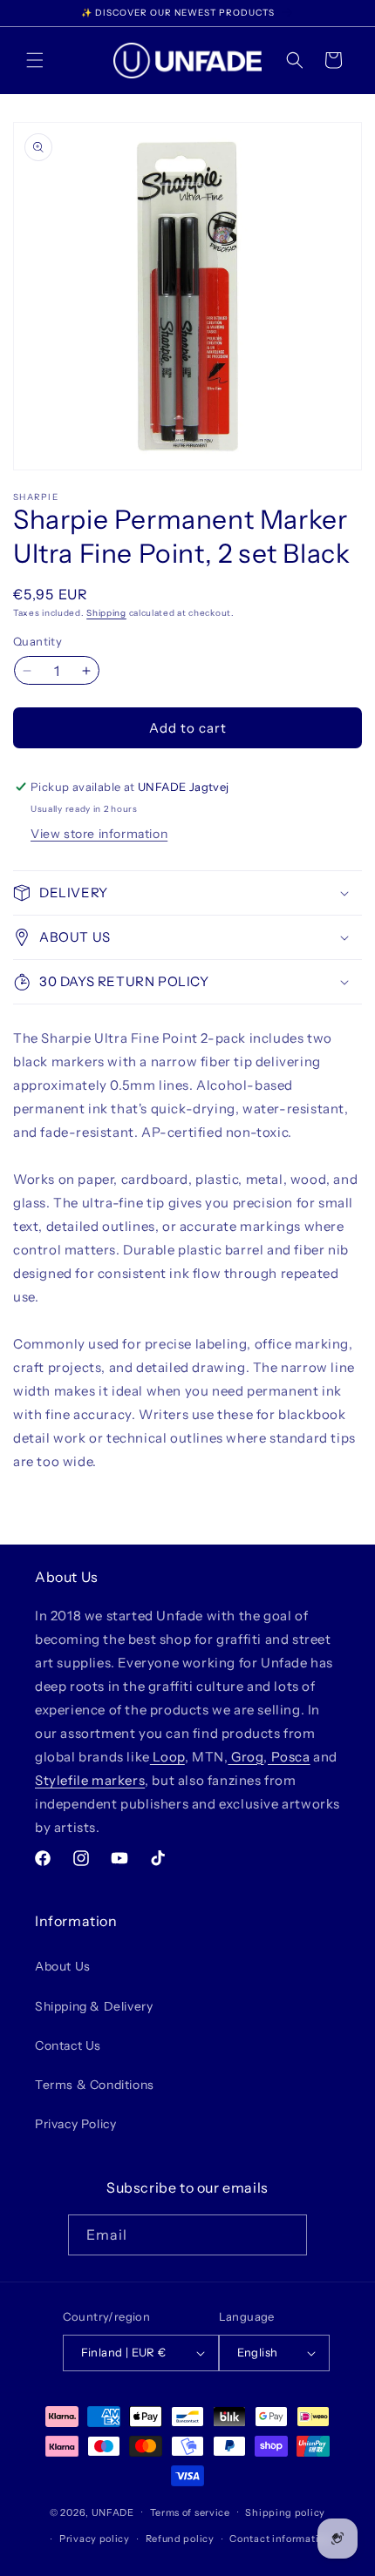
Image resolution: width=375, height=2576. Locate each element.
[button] (35, 60)
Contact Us (68, 2045)
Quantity (37, 641)
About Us (63, 1966)
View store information (99, 834)
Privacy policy (95, 2539)
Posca (289, 1757)
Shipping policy (285, 2512)
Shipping (106, 613)
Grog (245, 1757)
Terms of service (190, 2512)
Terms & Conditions (95, 2085)
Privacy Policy (75, 2124)
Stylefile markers (90, 1780)
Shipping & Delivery (94, 2006)
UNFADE (113, 2512)
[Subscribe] (287, 2235)
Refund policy (180, 2539)
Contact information (280, 2539)
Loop (167, 1757)
